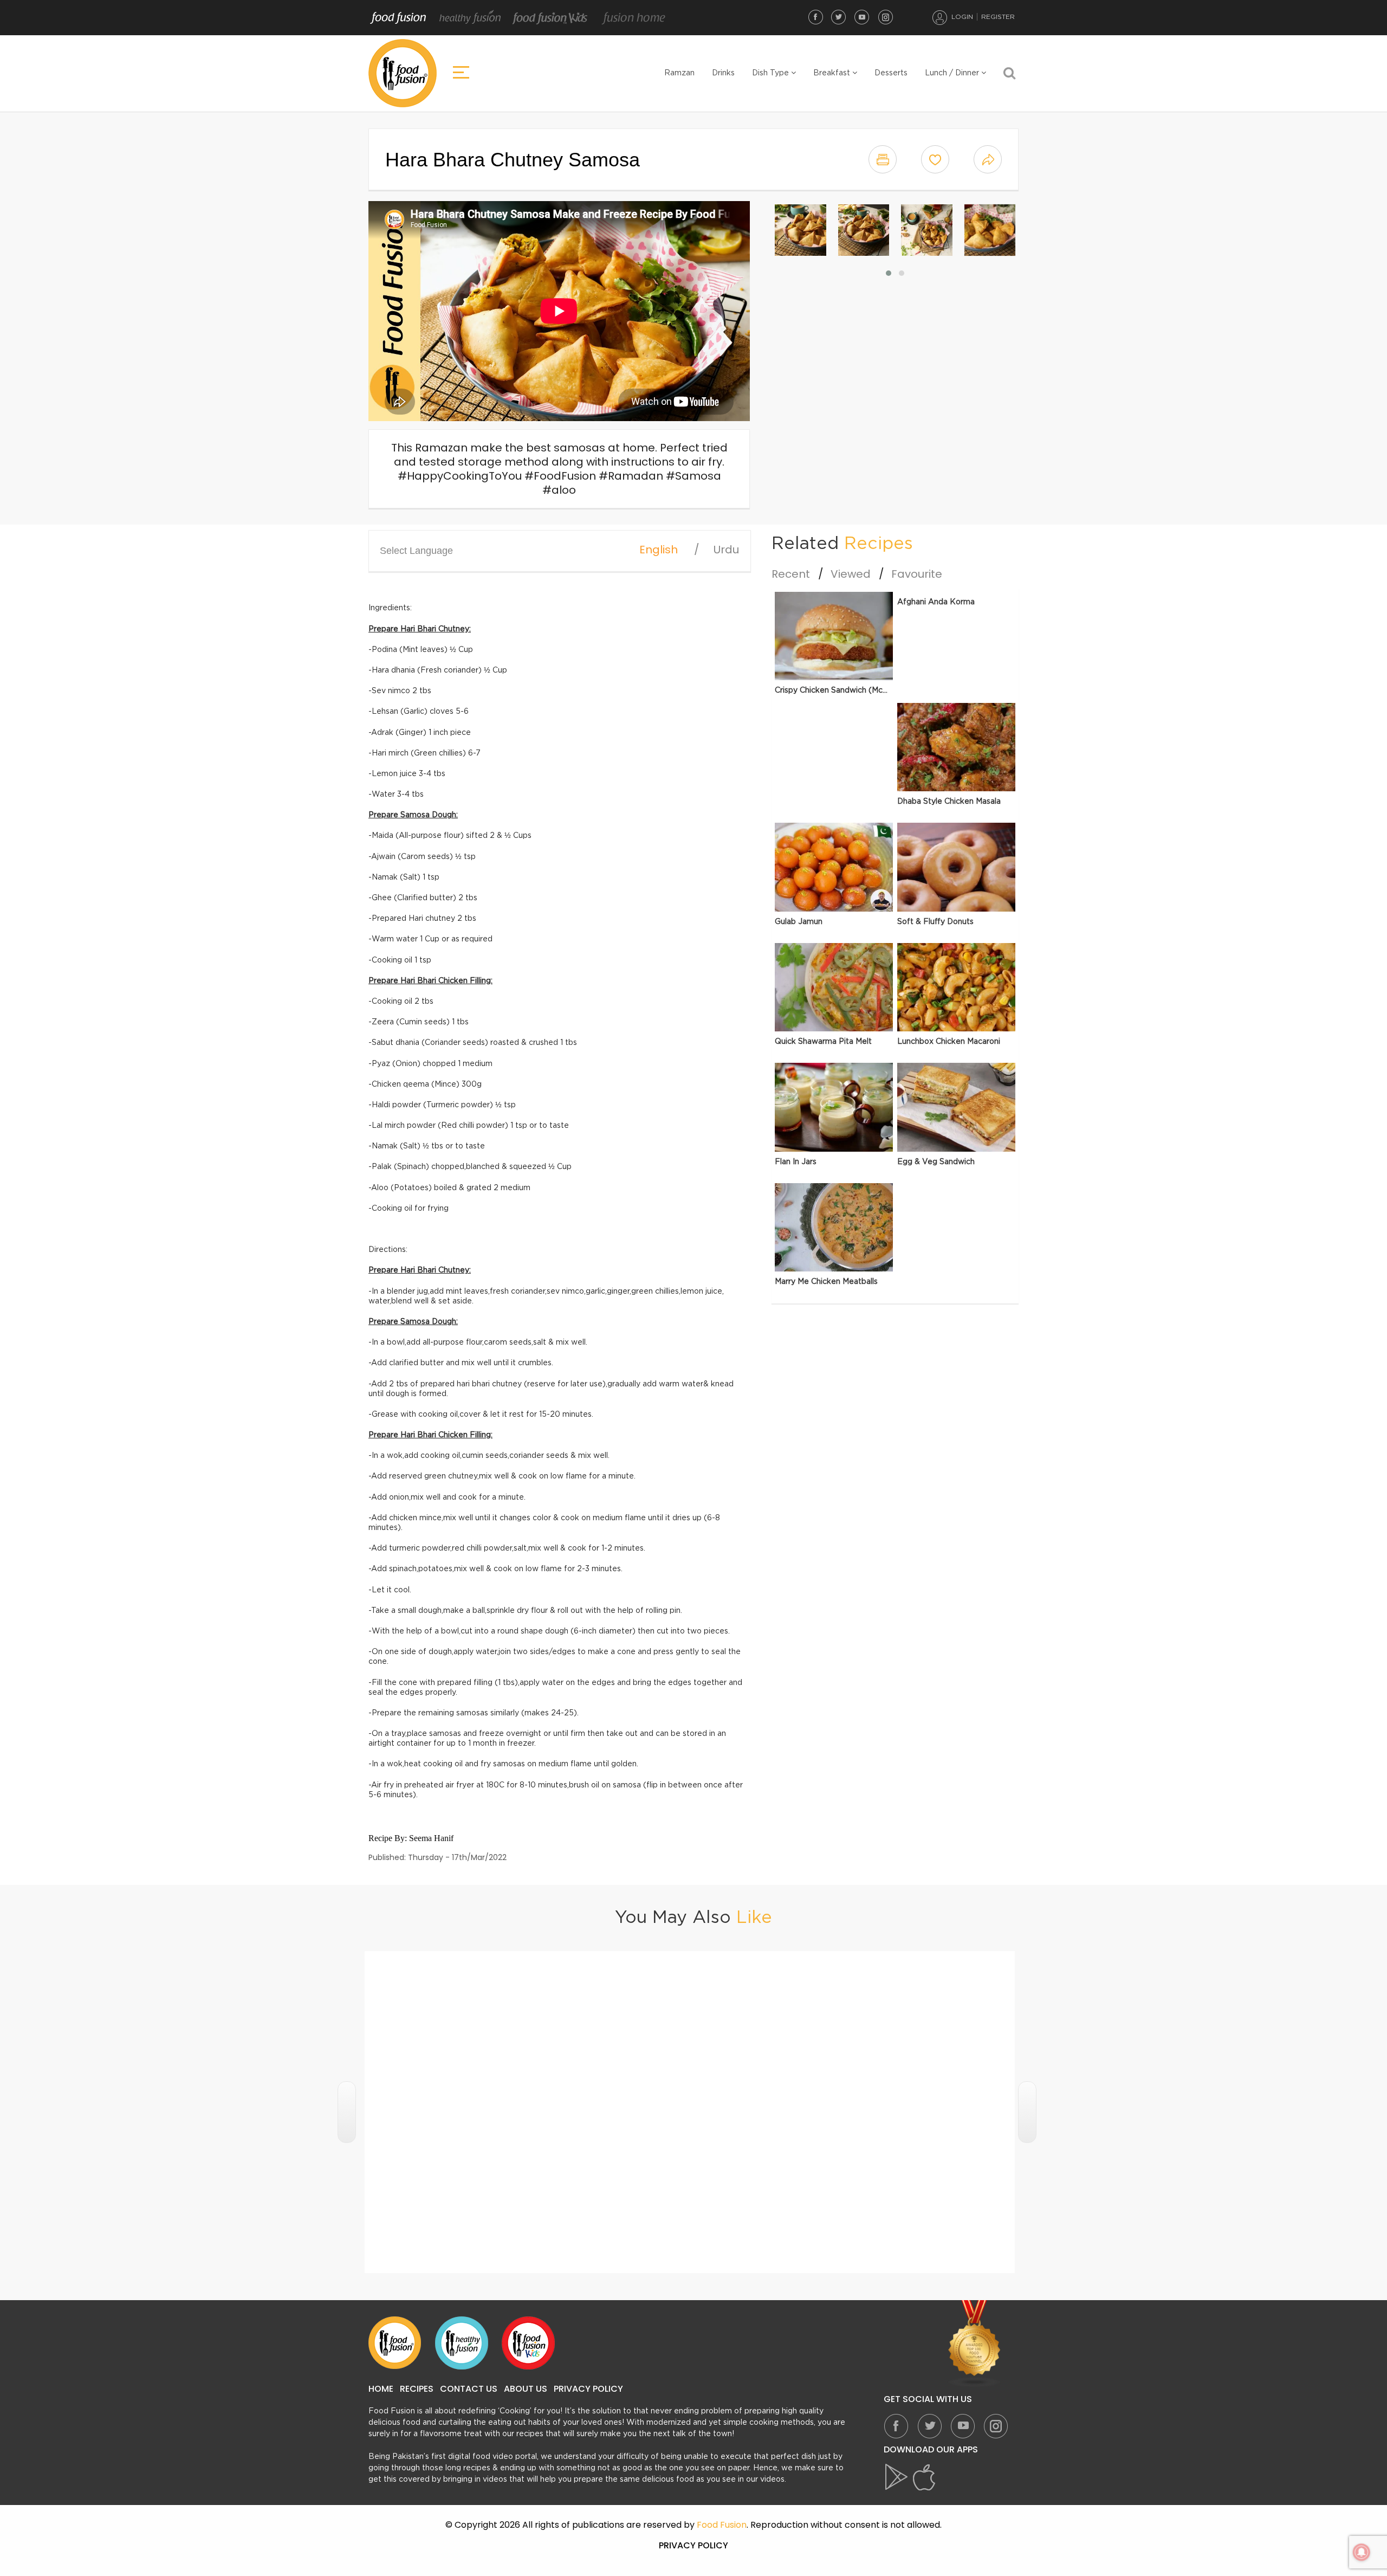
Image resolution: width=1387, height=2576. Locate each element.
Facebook (815, 17)
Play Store (897, 2477)
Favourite (917, 574)
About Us (526, 2389)
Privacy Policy (588, 2389)
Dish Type (772, 73)
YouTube (862, 17)
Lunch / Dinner (953, 73)
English (659, 550)
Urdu (726, 550)
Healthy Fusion (470, 18)
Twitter (839, 17)
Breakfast (833, 73)
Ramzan (679, 73)
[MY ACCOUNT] (940, 17)
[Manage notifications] (1362, 2552)
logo (403, 73)
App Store (924, 2477)
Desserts (891, 73)
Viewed (851, 574)
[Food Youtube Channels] (975, 2344)
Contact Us (469, 2389)
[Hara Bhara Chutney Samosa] (801, 230)
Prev (347, 2112)
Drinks (723, 73)
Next (1027, 2112)
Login (962, 17)
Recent (791, 574)
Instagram (885, 17)
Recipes (417, 2389)
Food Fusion (398, 18)
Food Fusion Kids (550, 18)
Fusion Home (633, 18)
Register (998, 17)
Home (381, 2389)
